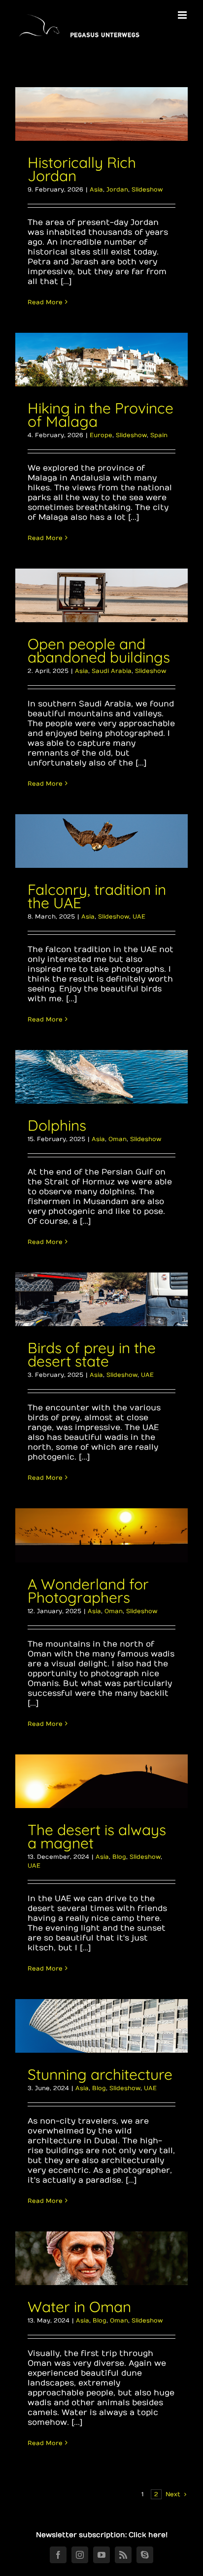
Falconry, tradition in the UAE (97, 896)
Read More (45, 302)
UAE (139, 917)
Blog (119, 1857)
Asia (96, 190)
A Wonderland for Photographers (88, 1591)
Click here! (148, 2535)
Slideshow (147, 190)
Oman (118, 1139)
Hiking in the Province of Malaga (101, 415)
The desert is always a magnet (97, 1836)
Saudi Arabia (112, 671)
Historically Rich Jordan (82, 169)
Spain (159, 435)
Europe (101, 435)
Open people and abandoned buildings (99, 651)
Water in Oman (79, 2307)
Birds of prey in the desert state (92, 1354)
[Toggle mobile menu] (183, 15)
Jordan (117, 190)
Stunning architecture (100, 2074)
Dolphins (57, 1125)
